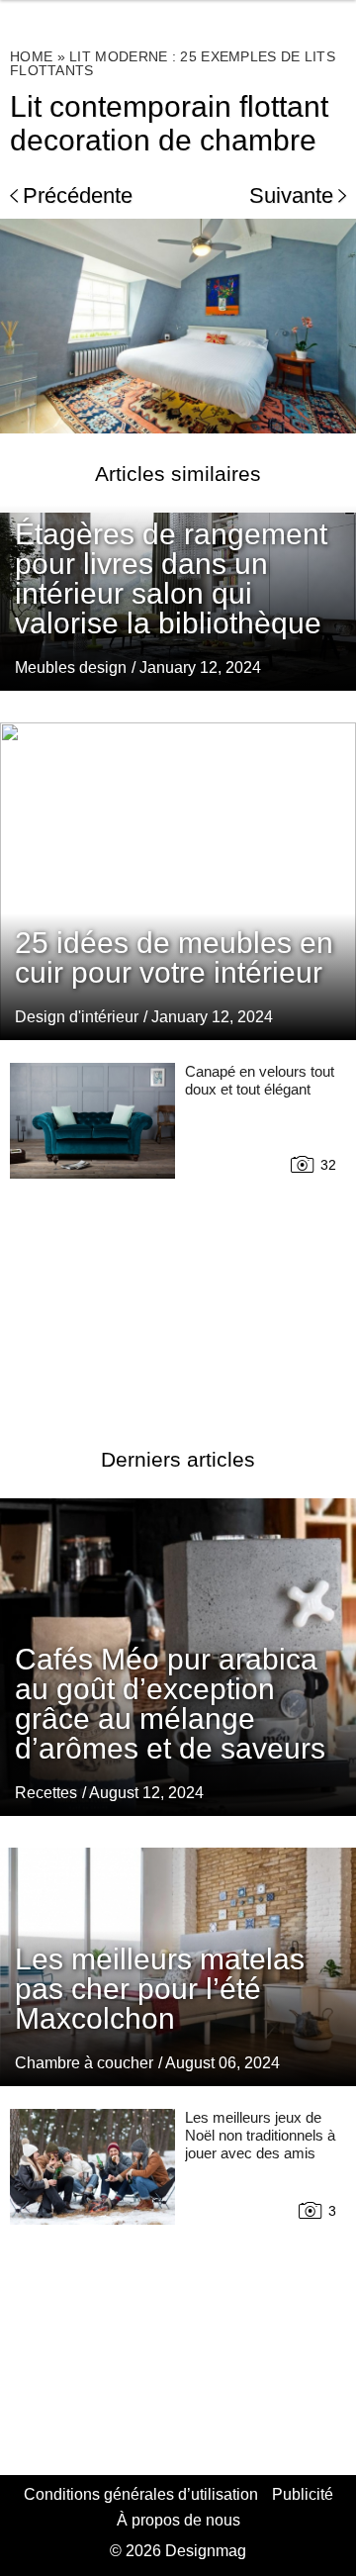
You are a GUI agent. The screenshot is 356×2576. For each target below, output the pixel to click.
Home (31, 56)
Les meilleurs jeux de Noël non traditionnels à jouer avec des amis (260, 2135)
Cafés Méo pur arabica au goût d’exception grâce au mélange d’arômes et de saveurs (170, 1704)
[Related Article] (178, 881)
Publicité (303, 2494)
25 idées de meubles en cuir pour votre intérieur (174, 957)
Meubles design (71, 668)
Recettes (46, 1793)
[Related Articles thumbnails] (92, 1231)
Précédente (78, 195)
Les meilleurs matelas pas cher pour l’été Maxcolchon (160, 1989)
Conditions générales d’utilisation (141, 2494)
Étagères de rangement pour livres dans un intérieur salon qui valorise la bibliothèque (171, 578)
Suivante (291, 195)
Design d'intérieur (77, 1017)
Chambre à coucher (84, 2063)
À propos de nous (178, 2520)
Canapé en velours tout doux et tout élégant (260, 1080)
